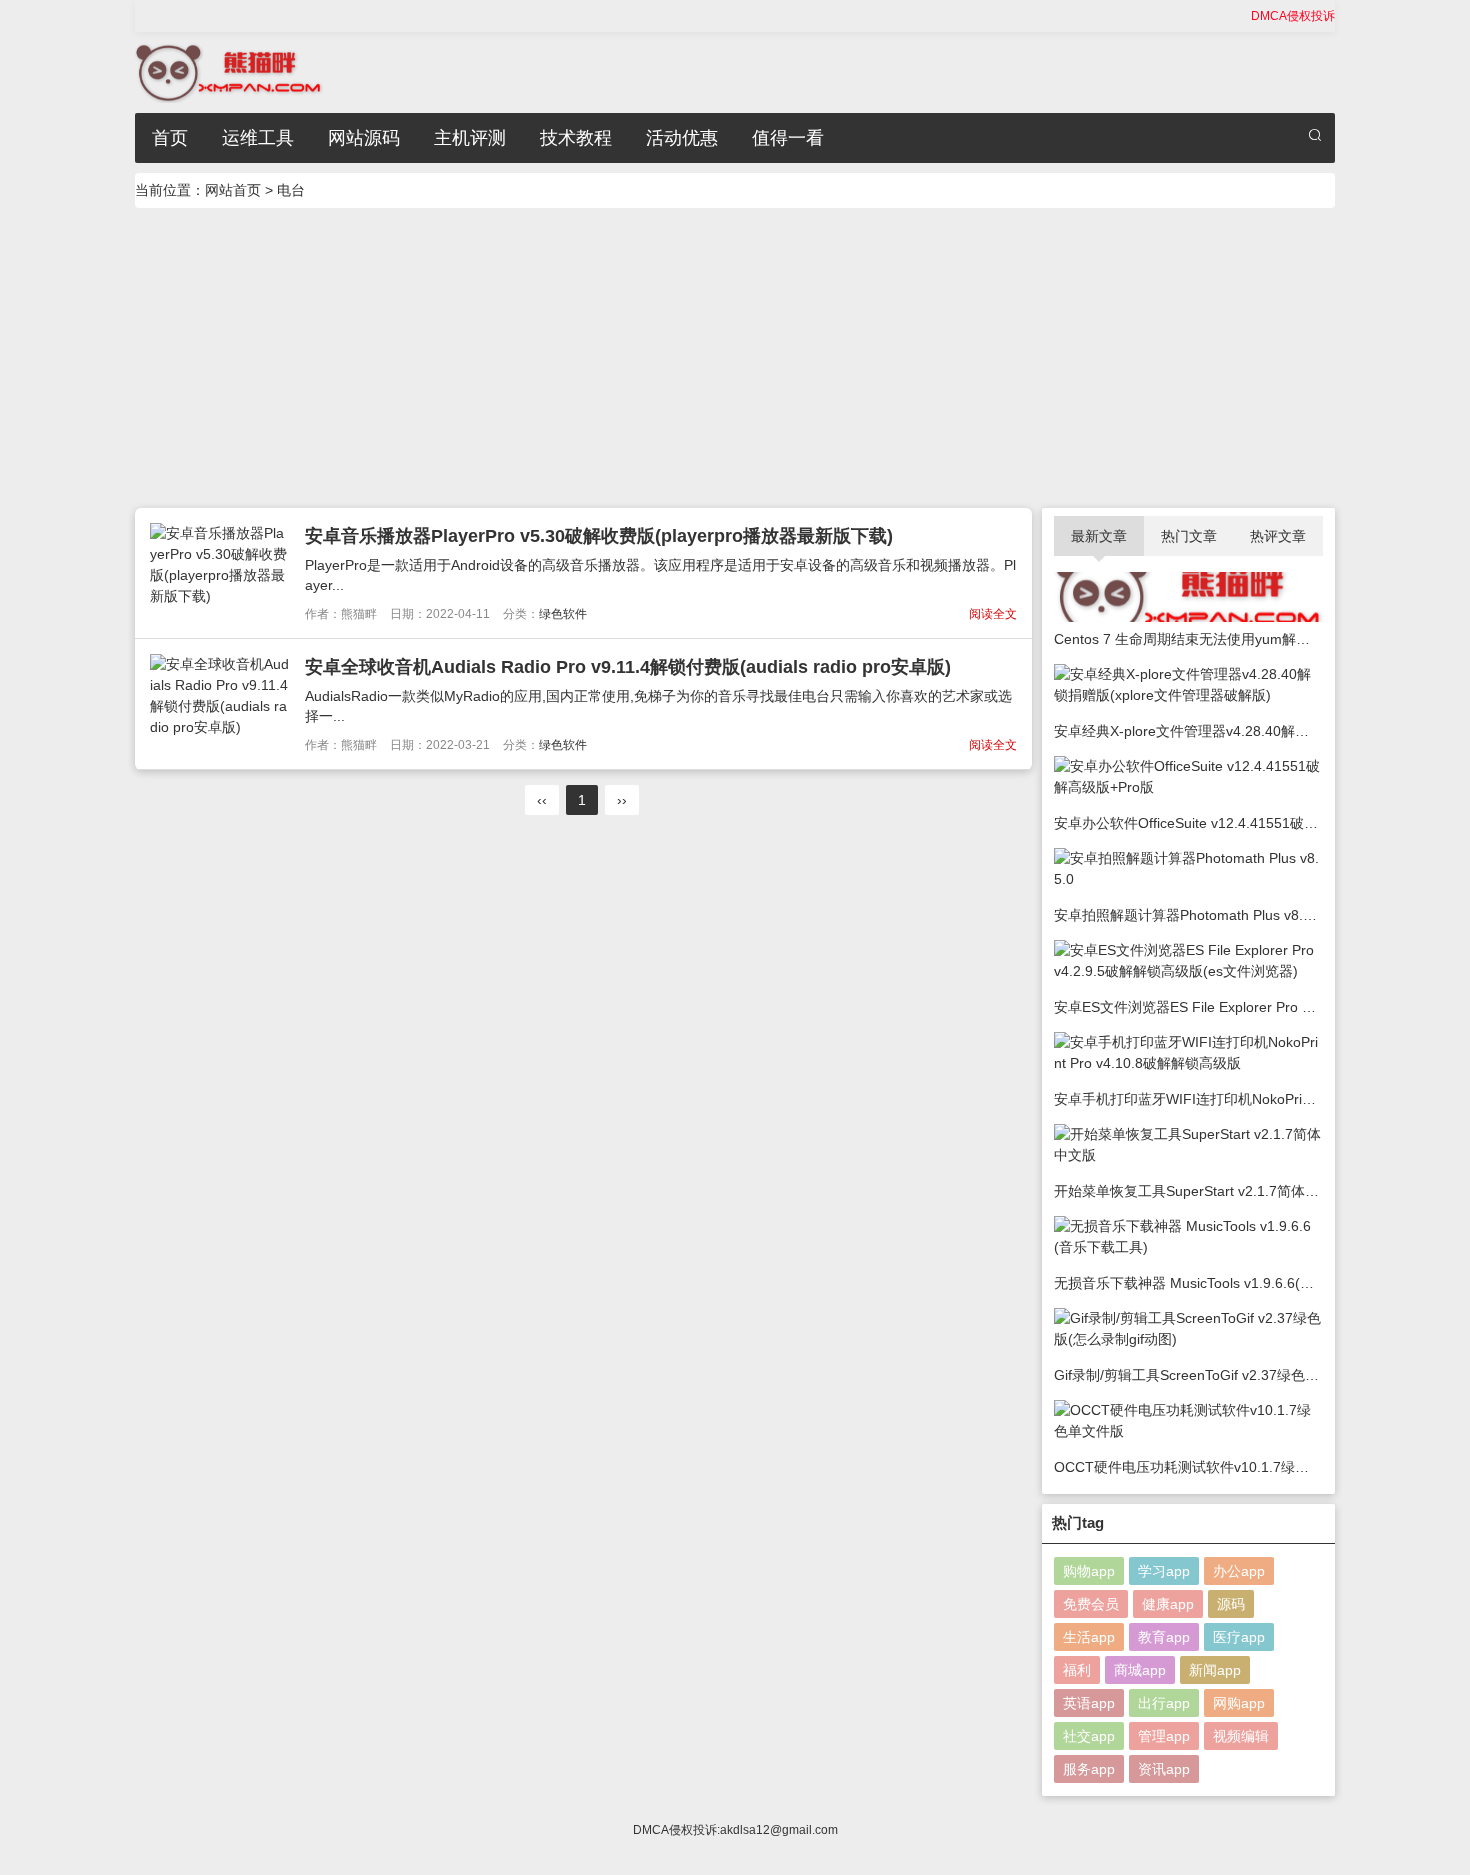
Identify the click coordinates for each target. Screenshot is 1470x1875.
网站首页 (233, 190)
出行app (1164, 1703)
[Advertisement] (735, 358)
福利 (1077, 1670)
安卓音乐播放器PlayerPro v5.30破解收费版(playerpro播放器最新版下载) (599, 536)
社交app (1089, 1736)
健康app (1168, 1604)
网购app (1239, 1703)
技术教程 (576, 138)
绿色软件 (563, 614)
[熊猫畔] (229, 70)
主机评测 (470, 138)
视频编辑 (1241, 1736)
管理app (1164, 1736)
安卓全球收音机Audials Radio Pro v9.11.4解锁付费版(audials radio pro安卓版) (628, 667)
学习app (1164, 1571)
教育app (1164, 1637)
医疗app (1239, 1637)
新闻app (1215, 1670)
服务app (1089, 1769)
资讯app (1164, 1769)
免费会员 (1091, 1604)
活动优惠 (682, 138)
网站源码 (364, 138)
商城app (1140, 1670)
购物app (1089, 1571)
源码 (1231, 1604)
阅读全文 (993, 614)
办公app (1239, 1571)
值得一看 (788, 138)
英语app (1089, 1703)
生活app (1089, 1637)
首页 (170, 138)
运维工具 (258, 138)
